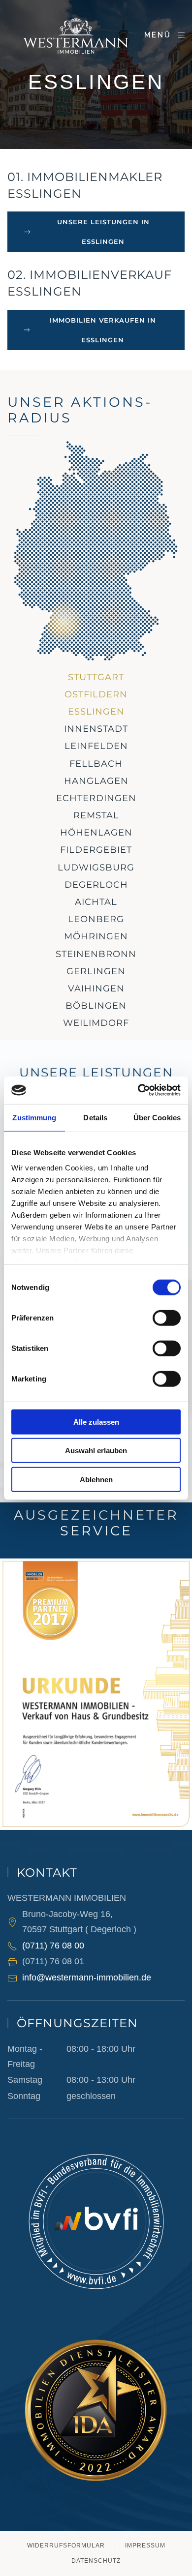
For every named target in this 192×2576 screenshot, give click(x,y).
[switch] (167, 1318)
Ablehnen (96, 1479)
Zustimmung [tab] (34, 1117)
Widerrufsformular (66, 2546)
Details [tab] (95, 1117)
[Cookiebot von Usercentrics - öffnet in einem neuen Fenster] (138, 1090)
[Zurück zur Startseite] (76, 35)
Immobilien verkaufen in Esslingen (103, 330)
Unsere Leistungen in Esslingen (103, 232)
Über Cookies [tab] (157, 1117)
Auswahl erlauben (96, 1451)
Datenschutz (96, 2561)
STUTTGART (96, 677)
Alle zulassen (96, 1422)
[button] (164, 35)
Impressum (145, 2546)
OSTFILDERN (96, 694)
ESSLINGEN (96, 712)
